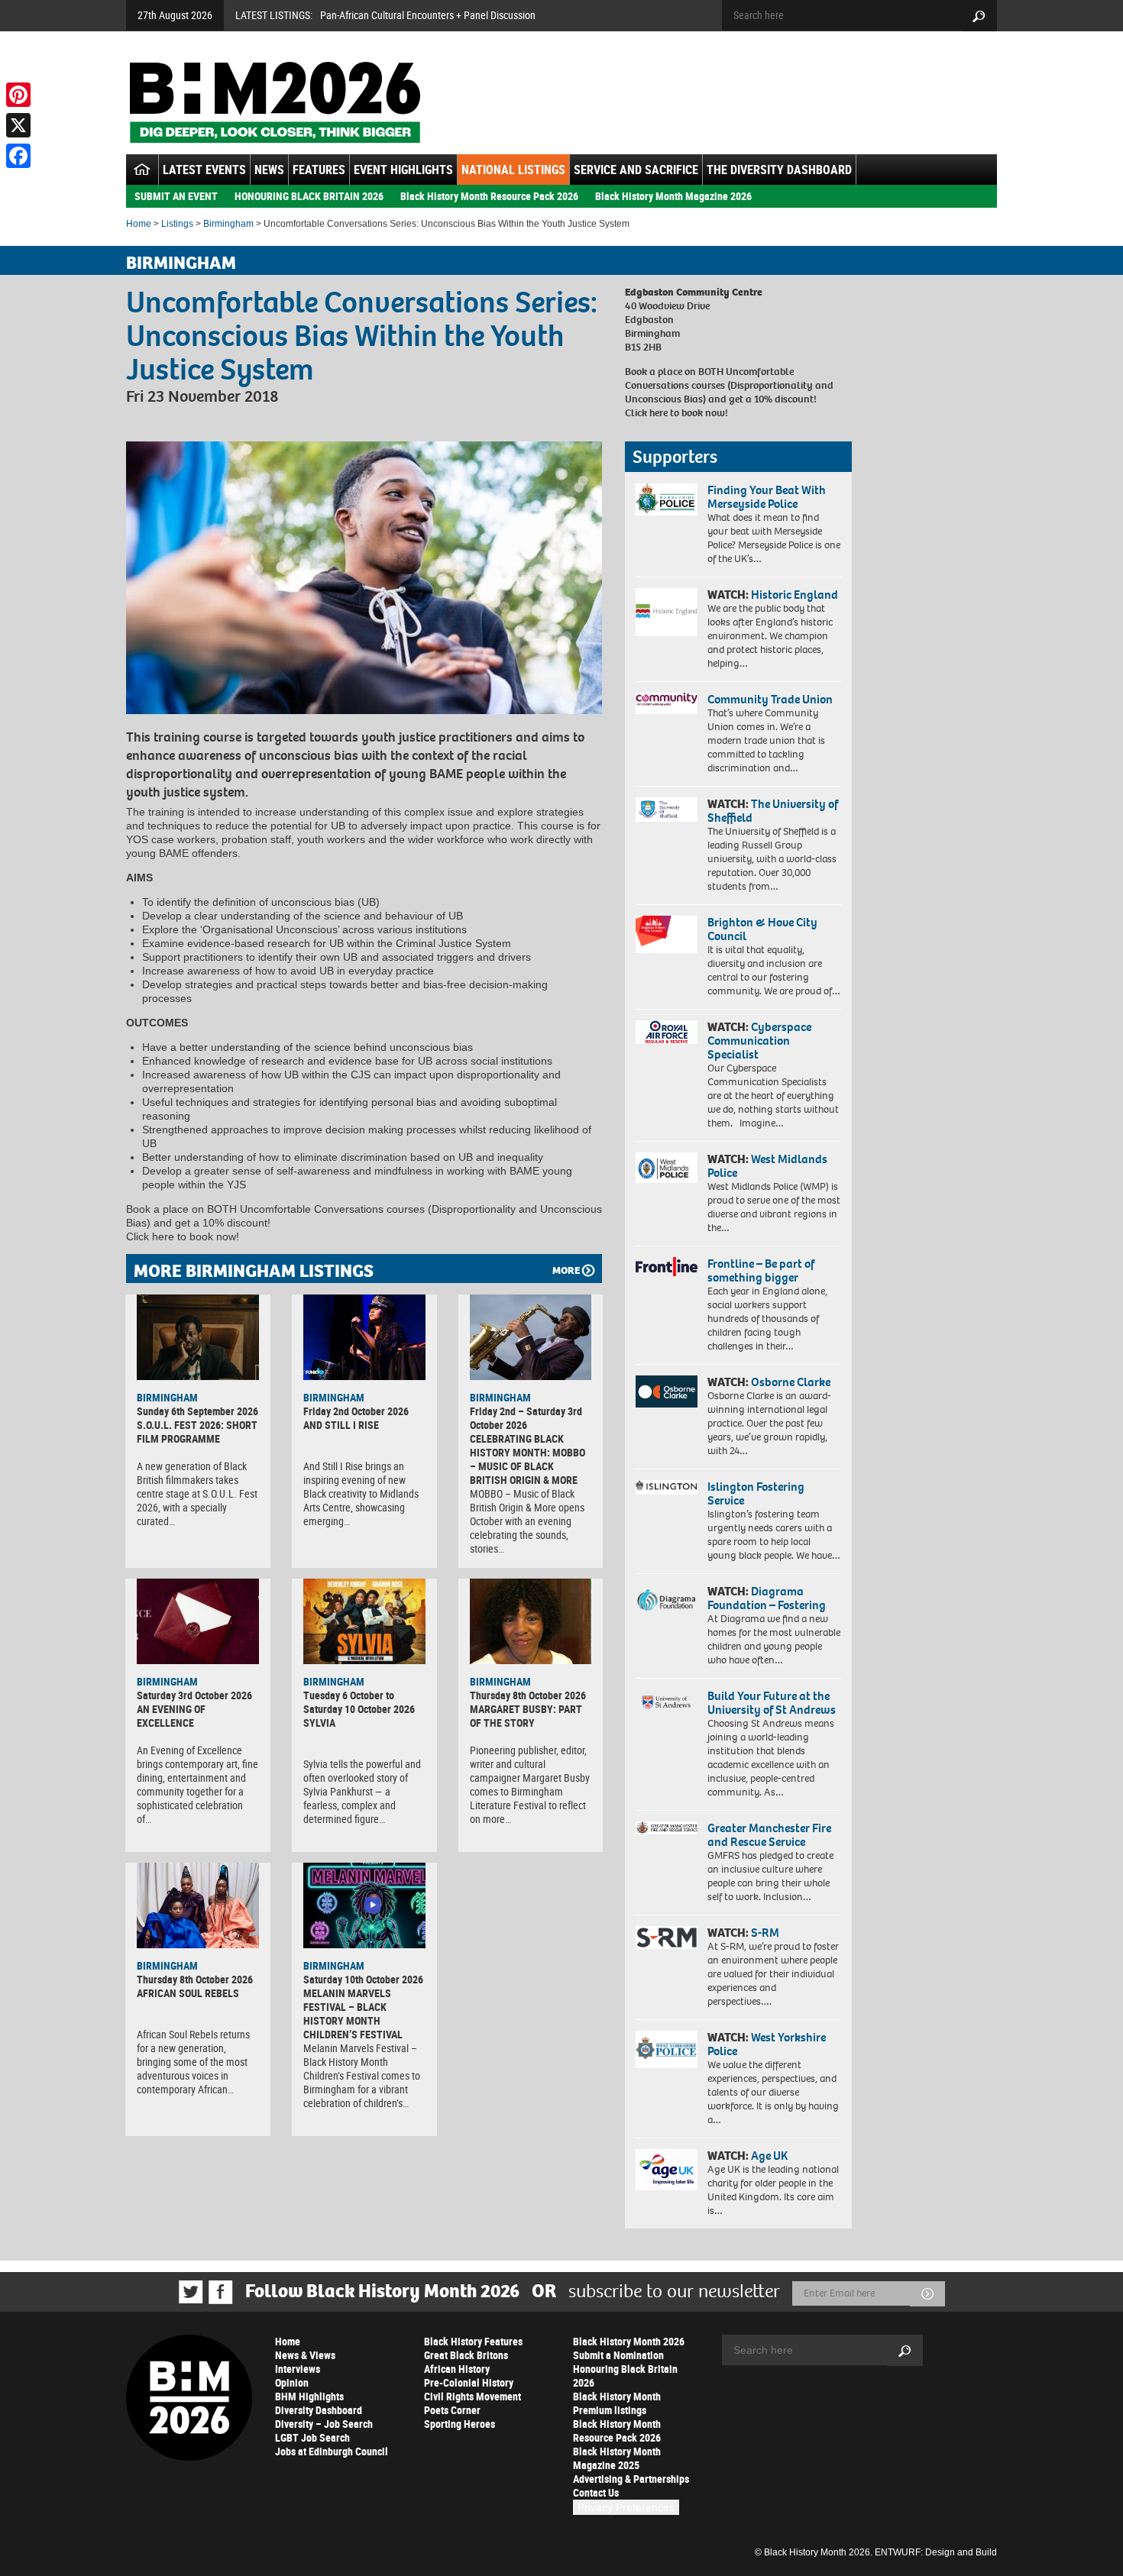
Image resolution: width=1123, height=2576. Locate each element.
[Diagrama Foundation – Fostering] (667, 1600)
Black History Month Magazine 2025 (617, 2458)
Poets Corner (452, 2410)
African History (457, 2369)
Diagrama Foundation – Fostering (767, 1598)
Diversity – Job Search (324, 2424)
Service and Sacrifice (636, 170)
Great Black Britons (466, 2355)
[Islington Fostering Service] (667, 1487)
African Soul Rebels (188, 1993)
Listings (177, 224)
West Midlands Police (767, 1166)
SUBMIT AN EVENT (176, 196)
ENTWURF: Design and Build (936, 2552)
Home (139, 224)
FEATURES (319, 170)
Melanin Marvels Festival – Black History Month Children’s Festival (353, 2014)
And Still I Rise (341, 1425)
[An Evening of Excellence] (198, 1621)
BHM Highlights (309, 2396)
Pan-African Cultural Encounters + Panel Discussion (428, 15)
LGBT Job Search (312, 2437)
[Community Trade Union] (667, 703)
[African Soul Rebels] (198, 1905)
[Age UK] (667, 2170)
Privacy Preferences (626, 2507)
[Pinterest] (18, 95)
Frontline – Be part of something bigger (761, 1270)
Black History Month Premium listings (617, 2403)
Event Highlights (403, 170)
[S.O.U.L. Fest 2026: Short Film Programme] (198, 1337)
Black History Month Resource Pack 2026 (489, 196)
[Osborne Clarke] (667, 1391)
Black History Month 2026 (629, 2341)
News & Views (305, 2355)
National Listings (513, 170)
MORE (566, 1270)
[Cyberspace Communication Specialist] (667, 1033)
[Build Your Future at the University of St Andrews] (667, 1703)
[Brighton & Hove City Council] (667, 934)
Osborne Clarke (791, 1382)
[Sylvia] (364, 1621)
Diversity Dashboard (319, 2410)
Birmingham (228, 224)
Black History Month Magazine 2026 (673, 196)
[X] (18, 125)
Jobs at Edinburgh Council (332, 2451)
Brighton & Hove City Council (762, 929)
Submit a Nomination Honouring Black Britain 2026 (625, 2369)
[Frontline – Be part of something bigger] (667, 1267)
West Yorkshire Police (767, 2044)
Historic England (795, 595)
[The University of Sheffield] (667, 810)
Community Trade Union (770, 699)
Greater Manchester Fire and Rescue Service (769, 1835)
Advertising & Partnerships (631, 2479)
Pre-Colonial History (469, 2382)
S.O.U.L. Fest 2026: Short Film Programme (197, 1432)
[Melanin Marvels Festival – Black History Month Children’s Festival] (364, 1905)
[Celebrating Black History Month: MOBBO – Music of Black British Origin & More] (531, 1337)
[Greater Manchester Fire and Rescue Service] (667, 1828)
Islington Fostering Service (756, 1493)
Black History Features (473, 2341)
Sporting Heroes (460, 2424)
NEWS (269, 170)
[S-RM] (667, 1938)
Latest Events (204, 170)
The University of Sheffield (773, 811)
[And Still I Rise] (364, 1337)
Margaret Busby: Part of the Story (526, 1716)
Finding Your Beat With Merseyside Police (767, 497)
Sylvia (319, 1723)
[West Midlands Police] (667, 1168)
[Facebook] (18, 156)
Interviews (298, 2369)
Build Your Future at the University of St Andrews (772, 1703)
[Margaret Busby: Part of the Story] (531, 1621)
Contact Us (596, 2492)
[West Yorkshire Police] (667, 2049)
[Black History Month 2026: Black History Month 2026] (275, 102)
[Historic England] (667, 612)
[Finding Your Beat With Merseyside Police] (667, 499)
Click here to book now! (676, 413)
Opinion (292, 2382)
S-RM (765, 1933)
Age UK (769, 2156)
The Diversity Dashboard (779, 170)
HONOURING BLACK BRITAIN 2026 (309, 196)
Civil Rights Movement (473, 2396)
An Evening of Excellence (171, 1716)
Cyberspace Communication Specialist (759, 1041)
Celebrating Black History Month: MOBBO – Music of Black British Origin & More (528, 1459)
